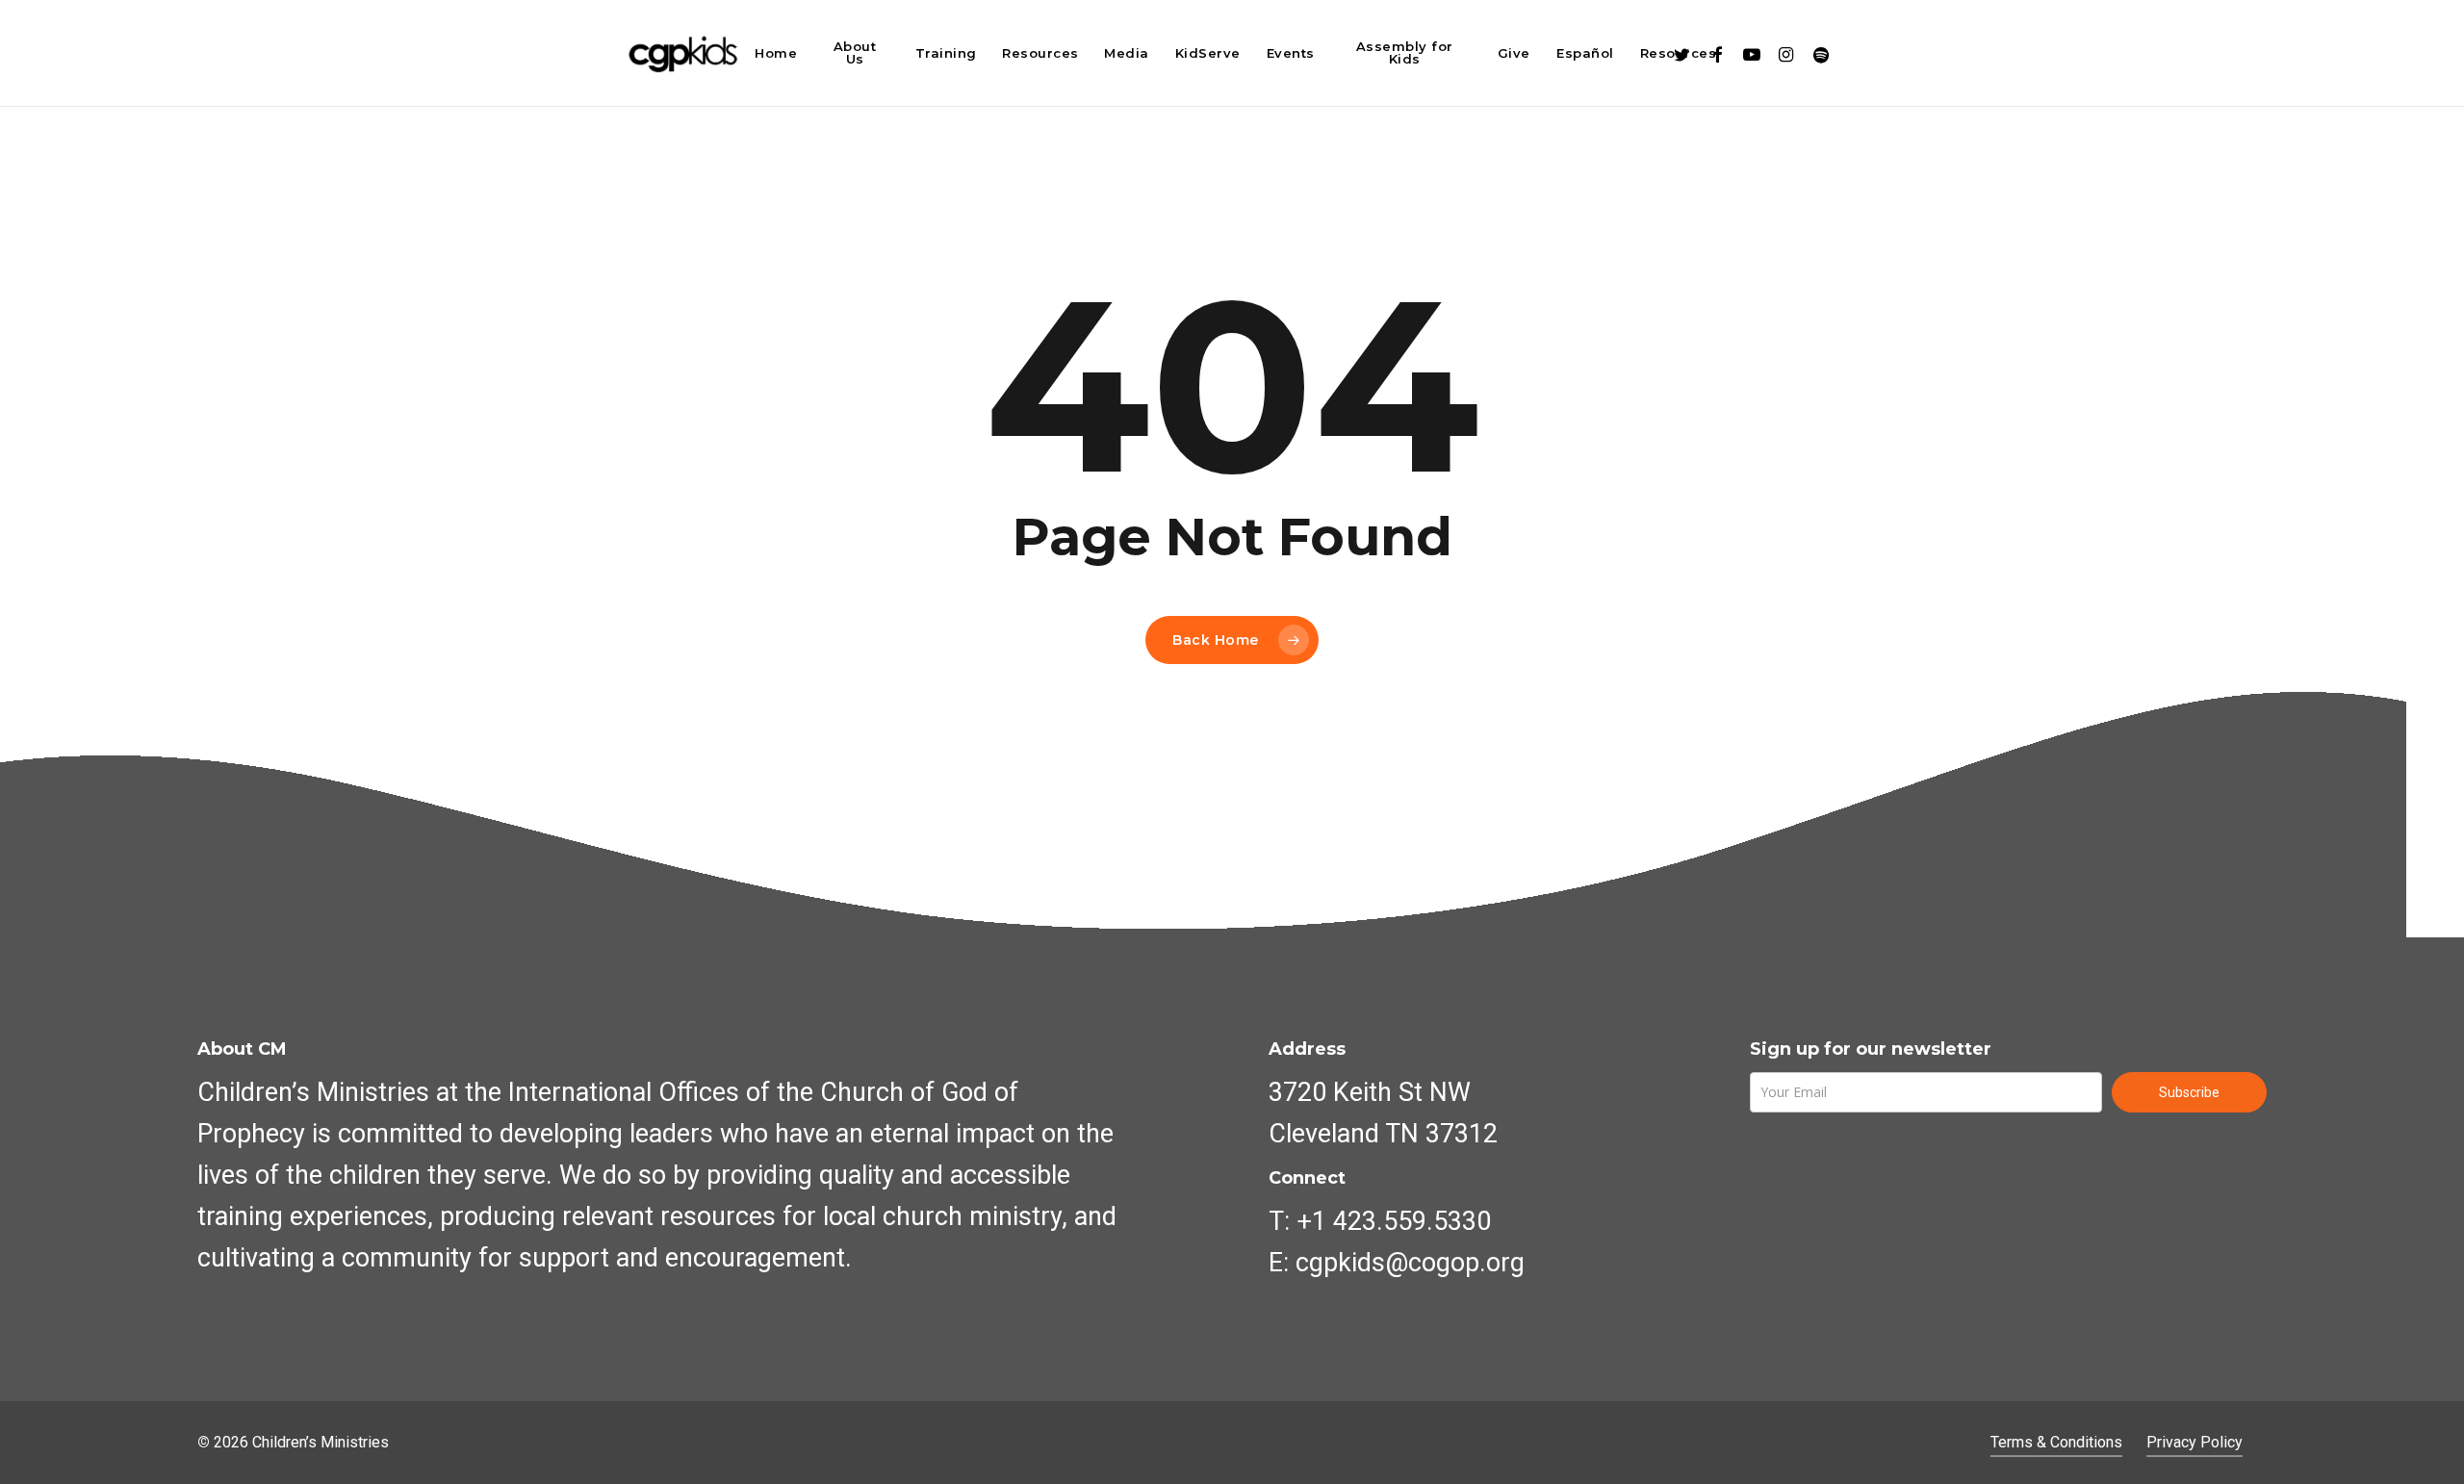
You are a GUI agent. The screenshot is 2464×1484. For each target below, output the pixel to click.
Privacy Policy (2194, 1442)
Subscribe (2189, 1092)
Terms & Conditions (2056, 1442)
